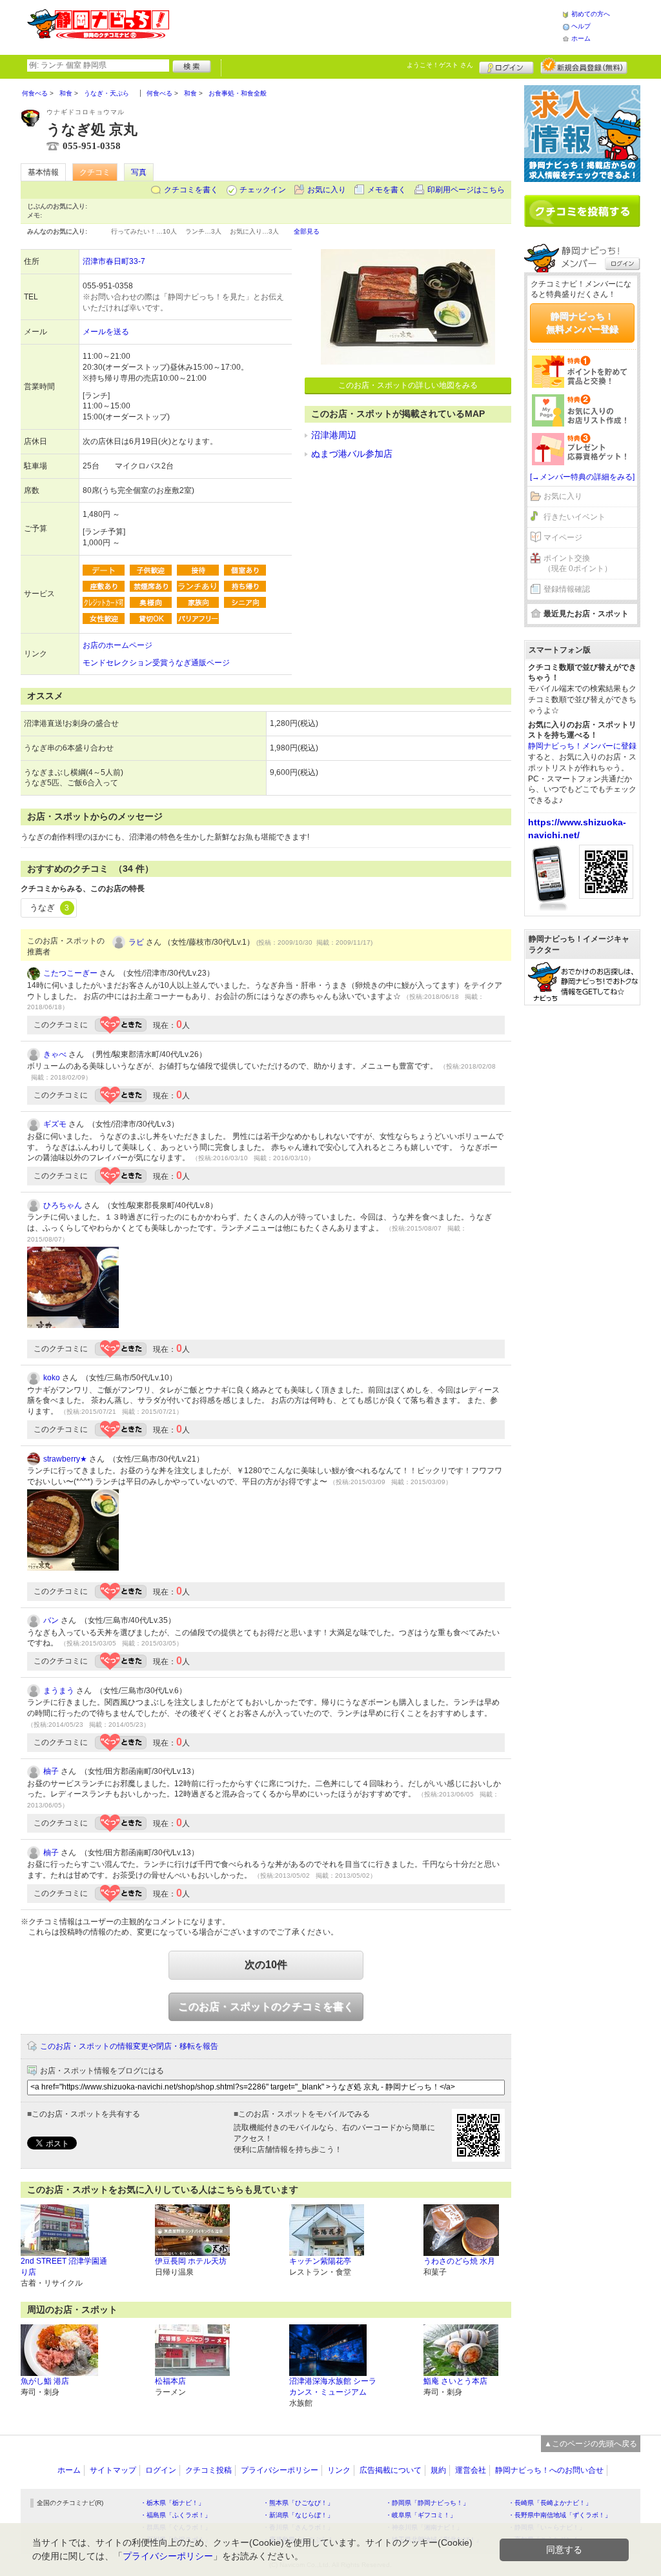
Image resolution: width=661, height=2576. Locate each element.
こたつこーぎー (70, 973)
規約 (438, 2470)
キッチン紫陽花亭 (320, 2261)
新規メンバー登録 (584, 66)
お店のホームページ (117, 645)
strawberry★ (65, 1459)
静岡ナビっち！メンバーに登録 (582, 746)
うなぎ (49, 908)
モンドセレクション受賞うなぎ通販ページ (156, 663)
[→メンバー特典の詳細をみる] (582, 477)
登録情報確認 (567, 589)
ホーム (581, 38)
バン (51, 1620)
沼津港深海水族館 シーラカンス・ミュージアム (333, 2387)
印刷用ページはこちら (466, 190)
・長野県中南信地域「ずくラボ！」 (560, 2515)
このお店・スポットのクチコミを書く (266, 2007)
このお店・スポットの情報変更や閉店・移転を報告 (129, 2046)
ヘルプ (581, 26)
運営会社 (471, 2470)
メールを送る (106, 332)
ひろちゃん (63, 1205)
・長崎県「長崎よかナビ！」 (550, 2503)
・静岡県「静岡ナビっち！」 (427, 2503)
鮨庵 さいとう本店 (455, 2381)
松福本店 (170, 2381)
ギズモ (55, 1124)
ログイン (506, 66)
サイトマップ (113, 2470)
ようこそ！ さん (440, 65)
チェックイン (263, 190)
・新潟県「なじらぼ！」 (298, 2515)
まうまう (59, 1691)
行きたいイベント (575, 517)
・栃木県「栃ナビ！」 (172, 2503)
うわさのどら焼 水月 (459, 2261)
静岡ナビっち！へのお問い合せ (549, 2470)
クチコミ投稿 (208, 2470)
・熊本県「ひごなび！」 (298, 2503)
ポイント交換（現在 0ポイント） (578, 564)
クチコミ (95, 172)
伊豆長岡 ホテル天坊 (191, 2261)
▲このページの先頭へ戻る (591, 2444)
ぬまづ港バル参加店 (352, 454)
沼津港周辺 (334, 435)
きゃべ (55, 1054)
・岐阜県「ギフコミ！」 (421, 2515)
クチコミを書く (191, 190)
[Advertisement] (365, 26)
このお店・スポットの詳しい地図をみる (408, 385)
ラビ (136, 942)
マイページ (563, 538)
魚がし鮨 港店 (45, 2381)
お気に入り (327, 190)
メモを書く (387, 190)
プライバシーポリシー (280, 2470)
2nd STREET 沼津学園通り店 (64, 2267)
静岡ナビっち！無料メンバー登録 (582, 323)
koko (52, 1378)
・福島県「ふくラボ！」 (176, 2515)
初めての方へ (591, 14)
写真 (139, 172)
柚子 (51, 1771)
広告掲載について (391, 2470)
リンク (339, 2470)
